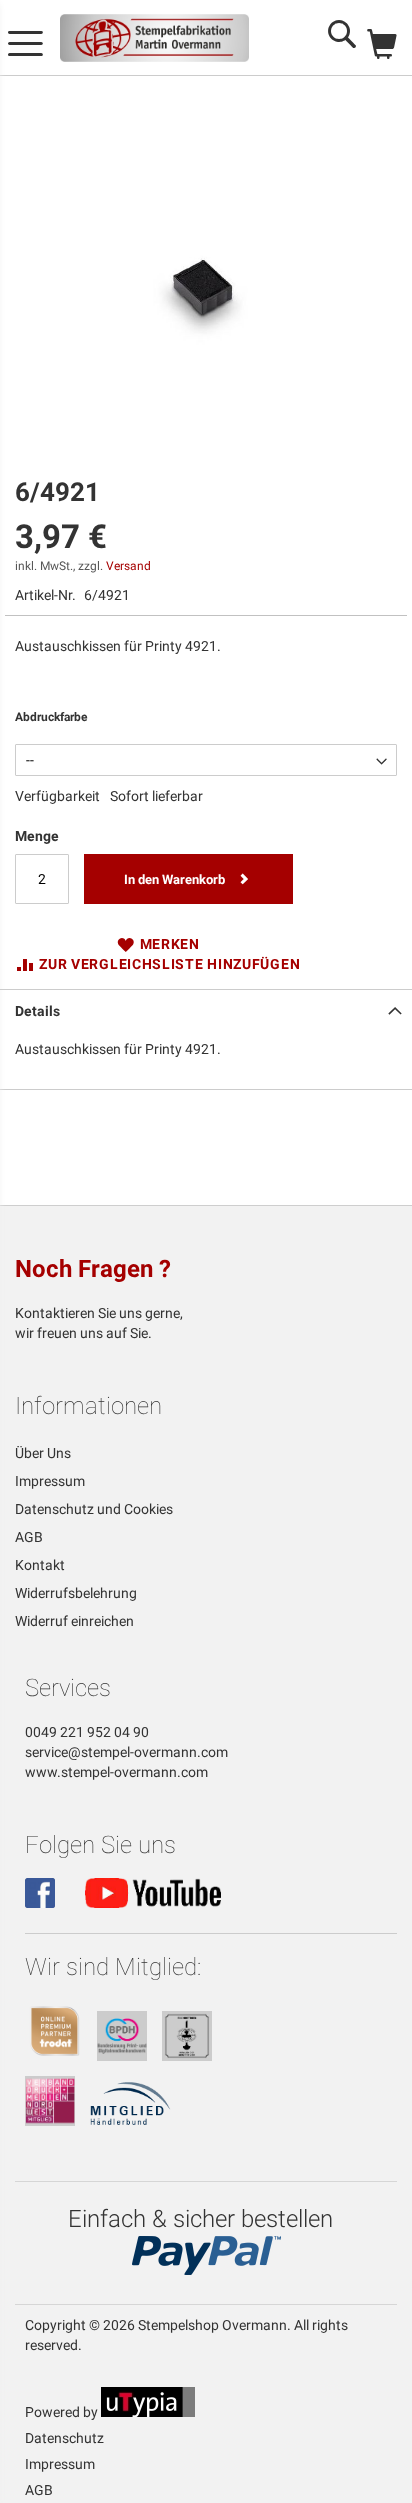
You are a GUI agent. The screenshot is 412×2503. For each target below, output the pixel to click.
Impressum (50, 1481)
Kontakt (40, 1565)
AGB (29, 1537)
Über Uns (43, 1453)
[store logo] (154, 38)
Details (37, 1011)
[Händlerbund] (130, 2121)
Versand (128, 566)
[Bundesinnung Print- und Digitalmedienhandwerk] (122, 2056)
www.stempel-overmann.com (116, 1772)
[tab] (206, 1009)
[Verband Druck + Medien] (50, 2121)
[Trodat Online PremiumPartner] (55, 2056)
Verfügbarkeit (57, 796)
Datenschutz (64, 2438)
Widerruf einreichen (74, 1621)
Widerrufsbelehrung (76, 1593)
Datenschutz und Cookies (94, 1509)
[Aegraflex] (187, 2056)
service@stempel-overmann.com (126, 1752)
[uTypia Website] (148, 2412)
